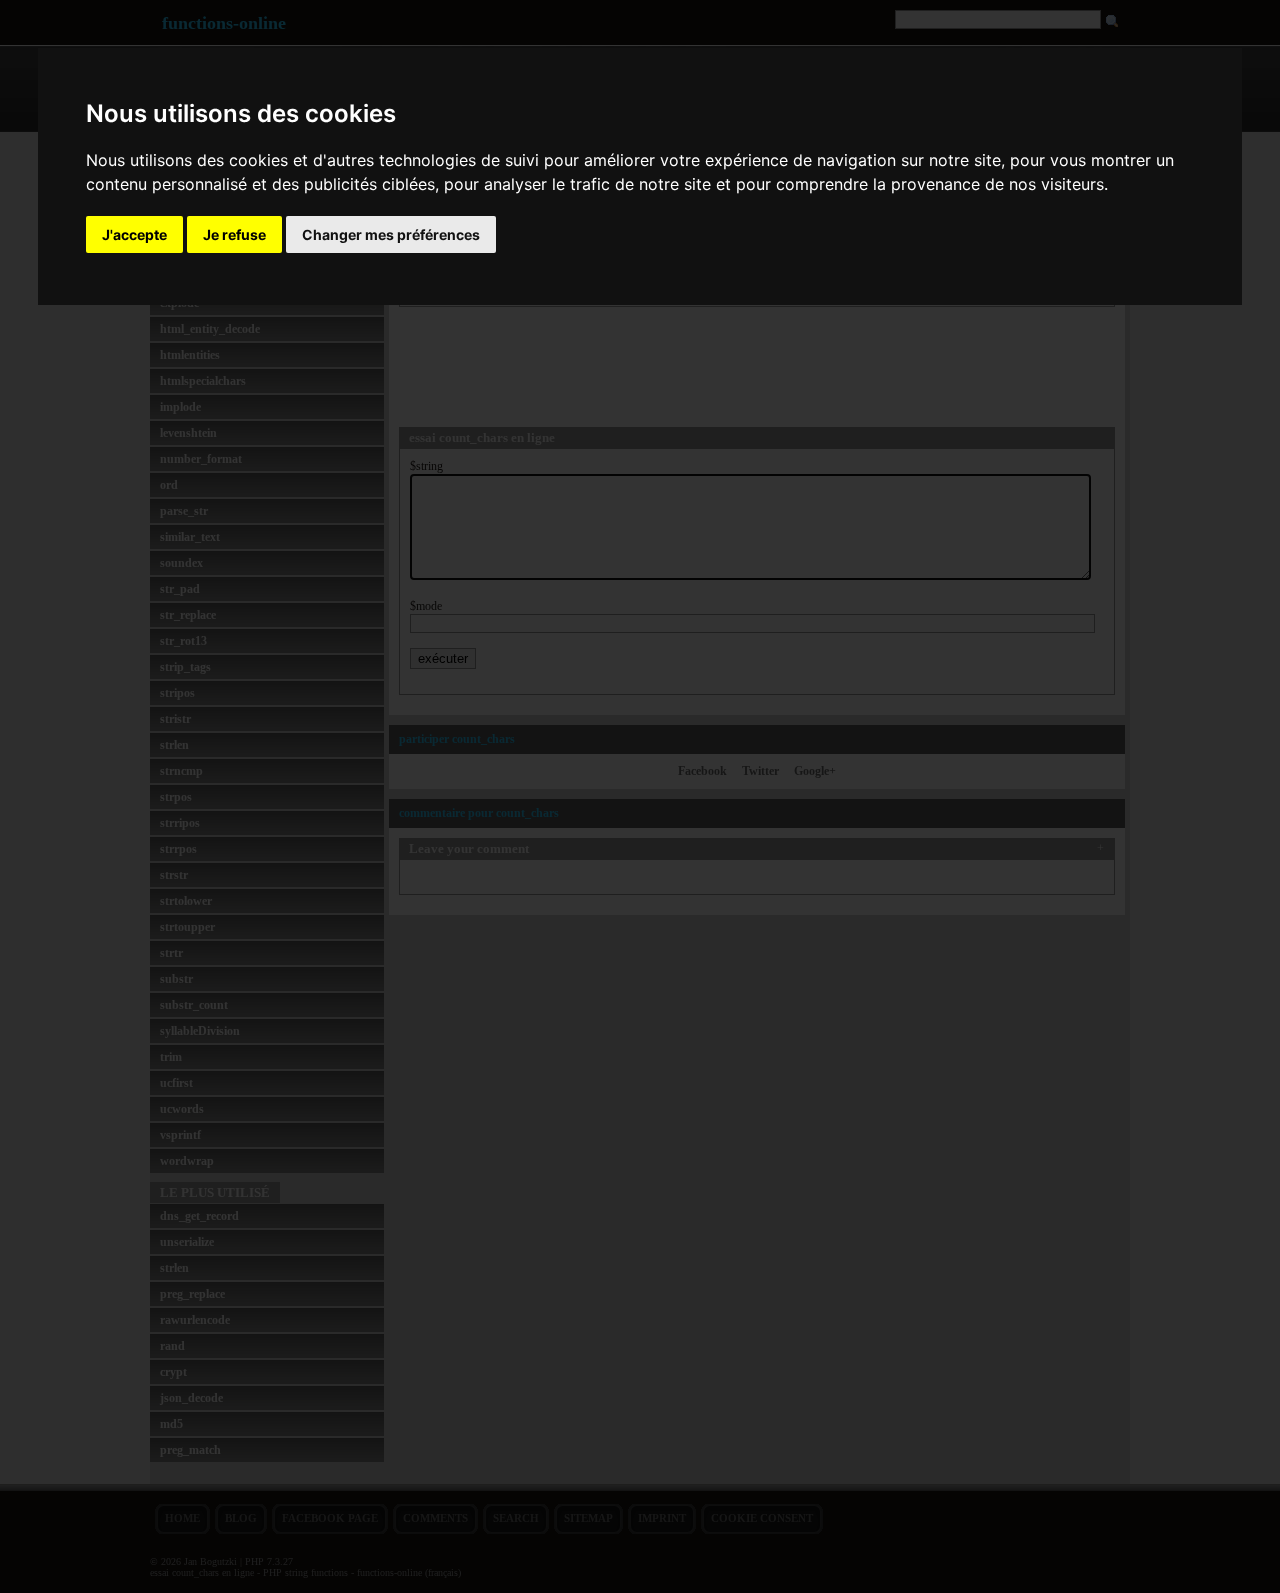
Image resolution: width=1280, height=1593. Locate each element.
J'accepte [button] (134, 234)
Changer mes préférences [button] (391, 234)
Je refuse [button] (234, 234)
